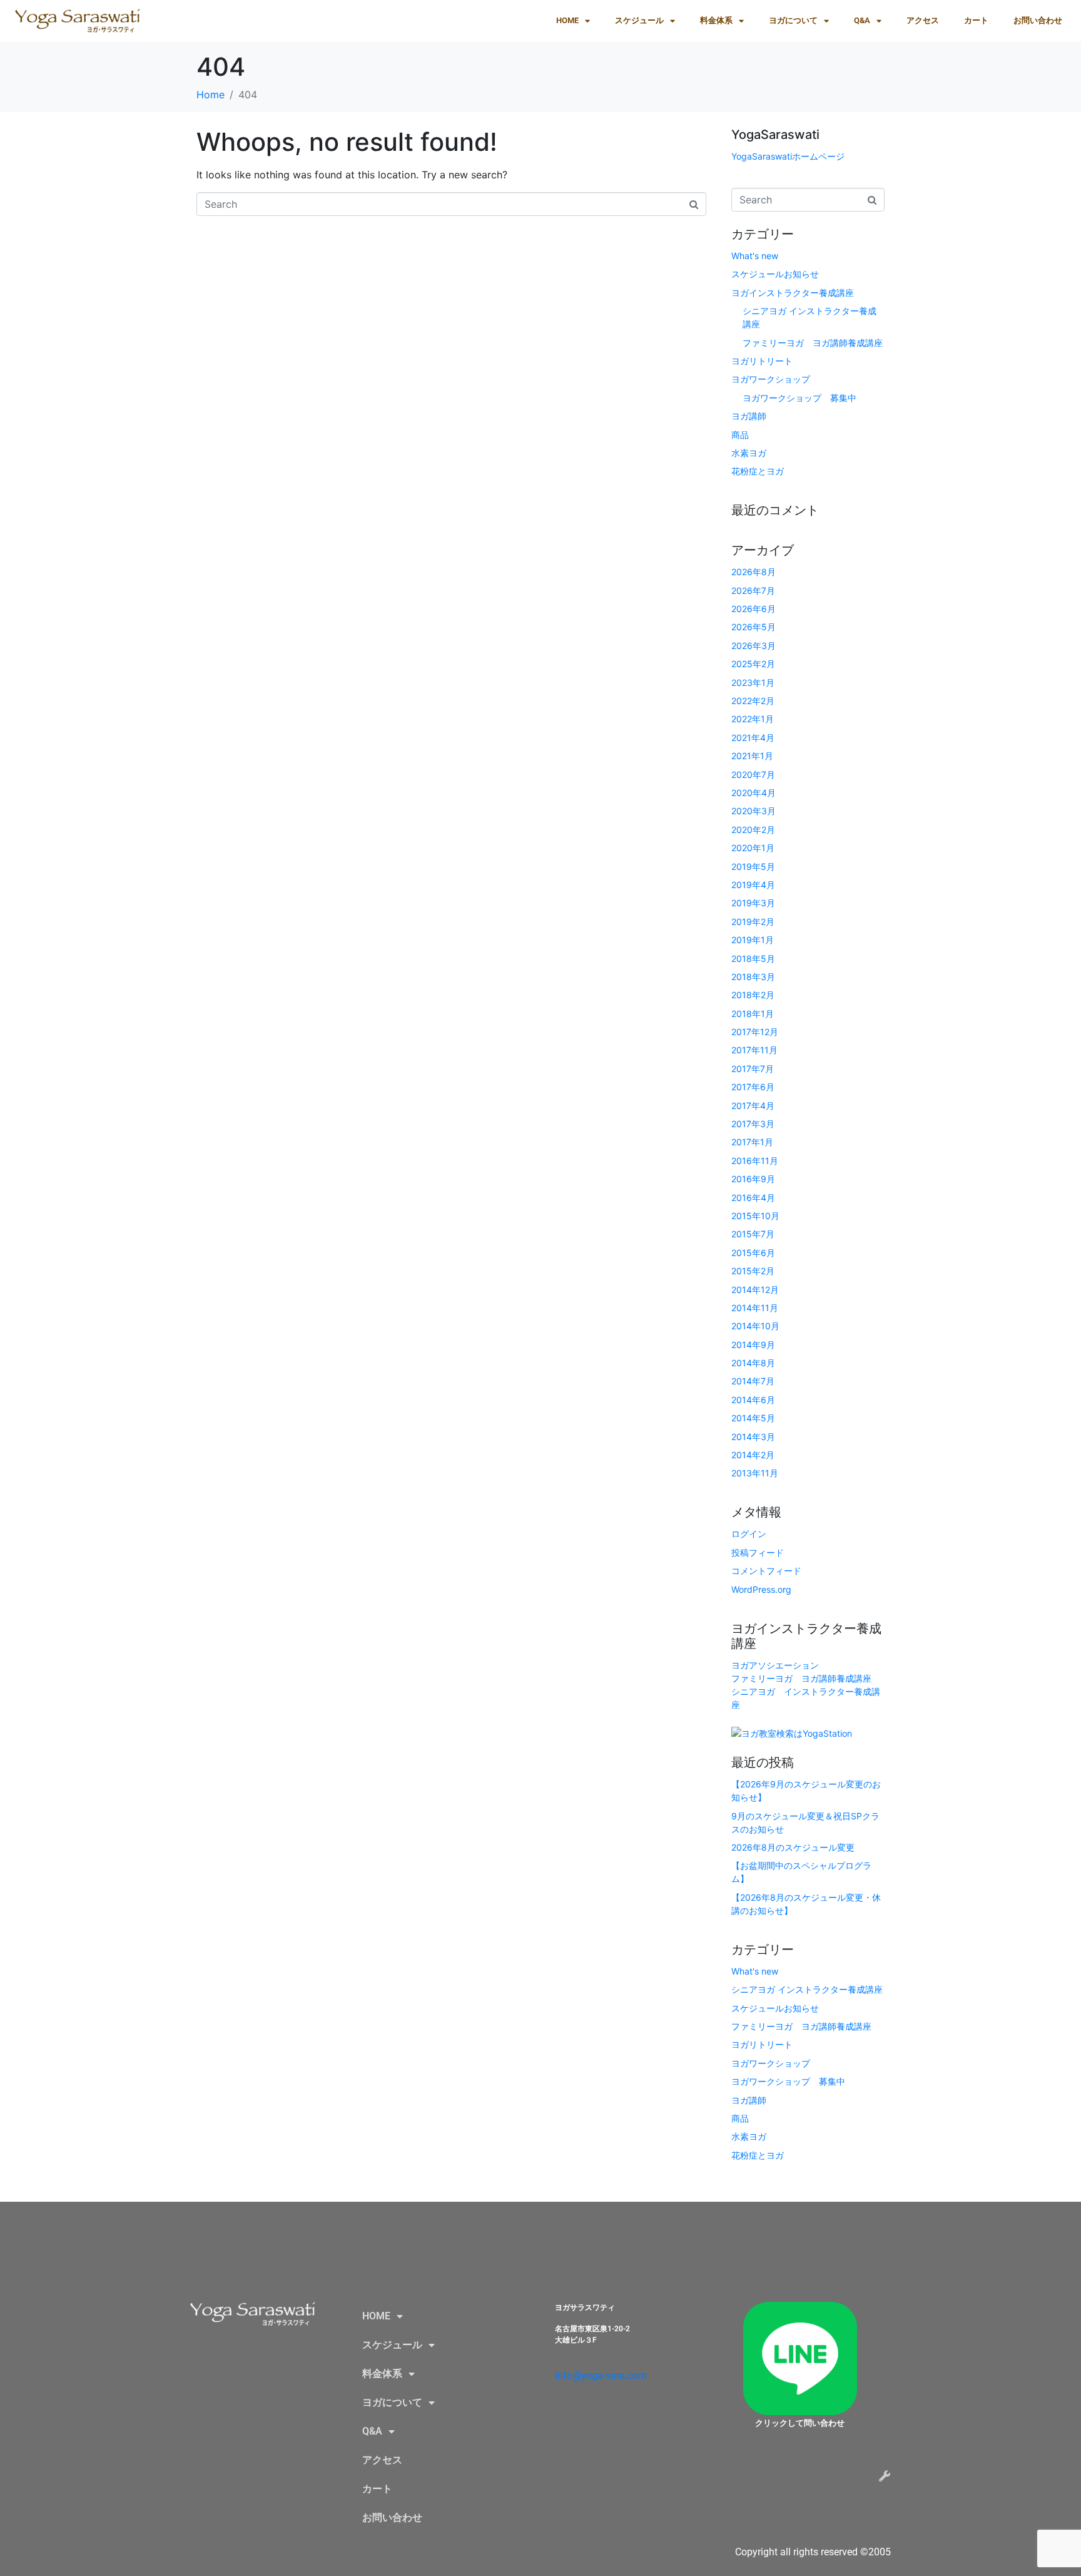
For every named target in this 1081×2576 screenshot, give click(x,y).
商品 (740, 435)
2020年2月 (753, 830)
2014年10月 (755, 1326)
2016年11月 (755, 1161)
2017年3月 (753, 1124)
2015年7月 (753, 1234)
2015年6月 (753, 1253)
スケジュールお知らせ (775, 274)
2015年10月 (755, 1216)
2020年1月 (753, 848)
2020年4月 (754, 793)
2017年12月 (755, 1032)
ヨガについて (793, 20)
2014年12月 (755, 1290)
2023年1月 (753, 682)
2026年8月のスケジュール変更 (793, 1847)
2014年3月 (753, 1437)
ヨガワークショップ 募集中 (799, 398)
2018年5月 (753, 958)
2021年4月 (753, 738)
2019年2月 (753, 922)
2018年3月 (753, 977)
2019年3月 (753, 903)
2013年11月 (755, 1473)
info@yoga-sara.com (601, 2375)
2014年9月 (753, 1345)
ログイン (749, 1534)
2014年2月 (753, 1455)
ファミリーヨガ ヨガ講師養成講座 (813, 343)
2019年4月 (753, 885)
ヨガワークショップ (771, 379)
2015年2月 (753, 1271)
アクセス (923, 20)
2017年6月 (753, 1087)
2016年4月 (753, 1198)
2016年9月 (753, 1179)
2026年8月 (754, 572)
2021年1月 (752, 756)
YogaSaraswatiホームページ (788, 156)
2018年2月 (753, 995)
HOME (567, 20)
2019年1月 (753, 940)
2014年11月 (755, 1308)
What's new (755, 256)
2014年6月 (753, 1400)
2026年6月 (754, 609)
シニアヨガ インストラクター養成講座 (807, 1989)
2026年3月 (754, 646)
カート (976, 20)
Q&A (862, 20)
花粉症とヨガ (758, 471)
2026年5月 (754, 627)
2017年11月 (754, 1050)
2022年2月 (753, 701)
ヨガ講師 (749, 416)
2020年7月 (753, 774)
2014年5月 (753, 1418)
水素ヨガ (749, 453)
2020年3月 (754, 811)
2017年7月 (753, 1069)
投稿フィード (758, 1552)
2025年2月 (753, 664)
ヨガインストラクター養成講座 (793, 293)
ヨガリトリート (762, 361)
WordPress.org (761, 1589)
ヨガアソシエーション (775, 1665)
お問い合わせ (1038, 20)
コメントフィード (766, 1571)
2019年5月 (753, 866)
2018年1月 (753, 1014)
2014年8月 (753, 1363)
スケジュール (639, 20)
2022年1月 (753, 719)
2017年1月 (752, 1142)
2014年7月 (753, 1381)
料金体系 (716, 20)
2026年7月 (753, 590)
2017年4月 (753, 1106)
